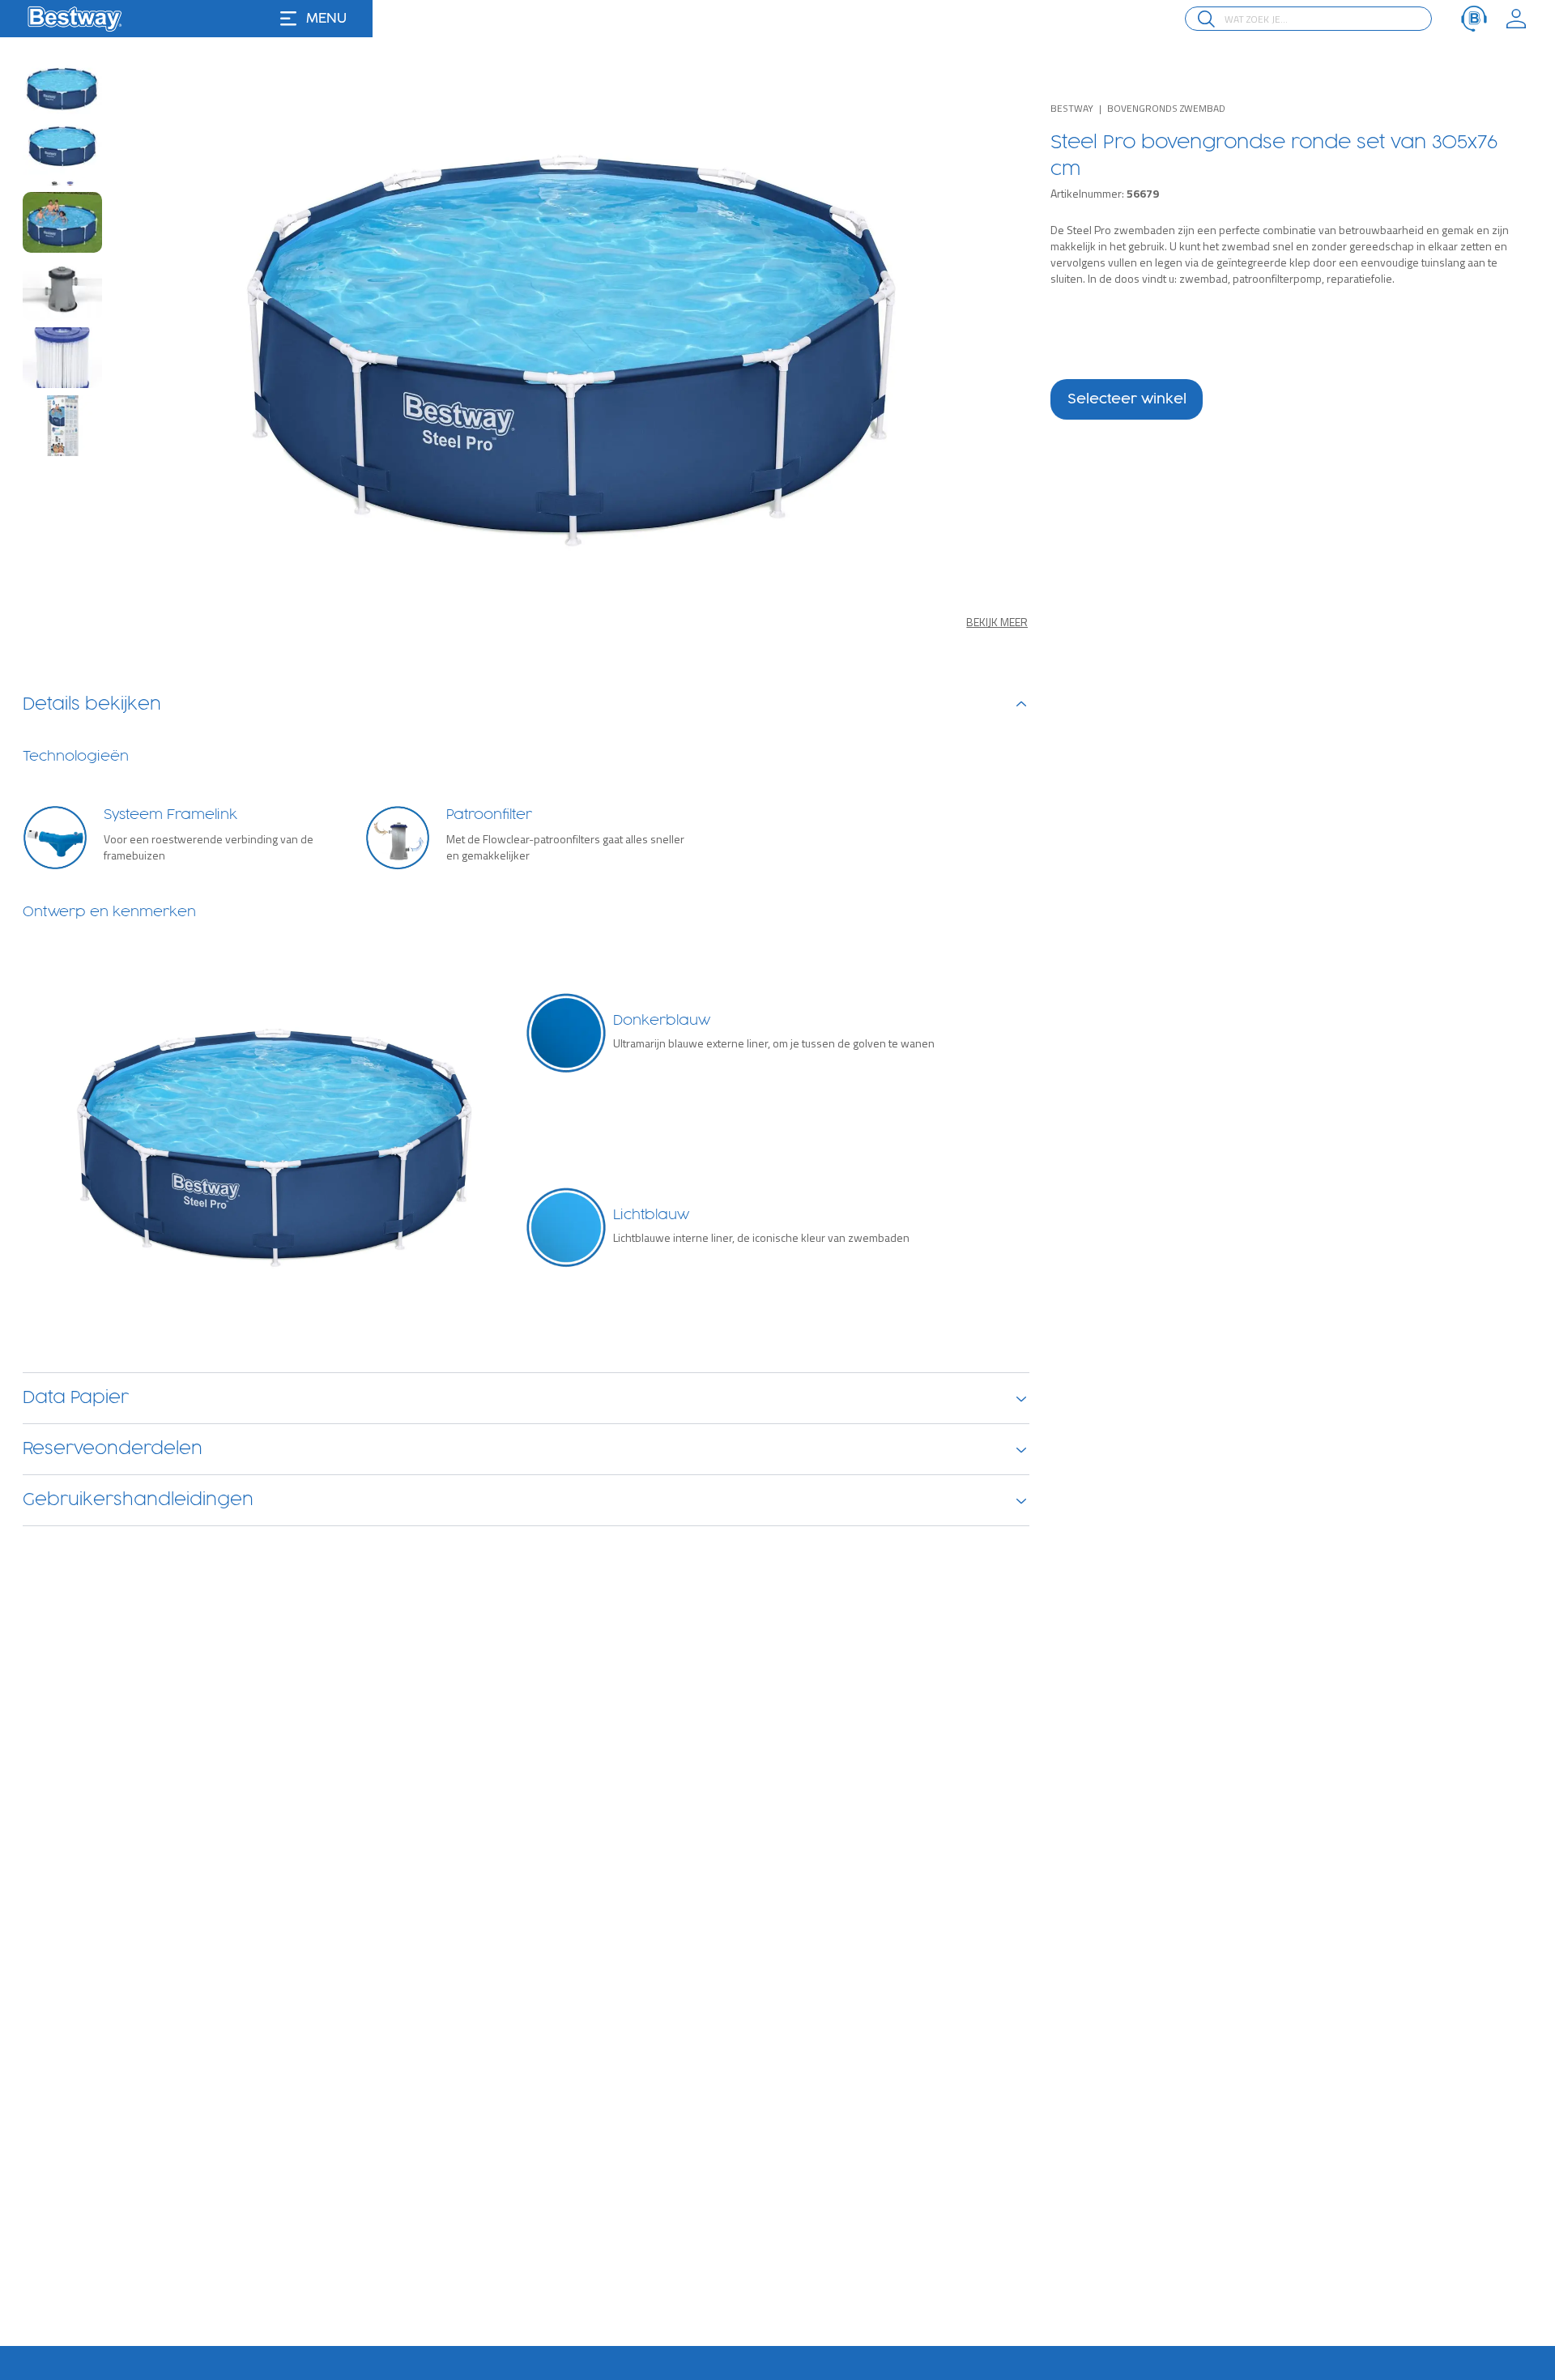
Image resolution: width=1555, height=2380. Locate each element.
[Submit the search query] (1206, 19)
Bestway (1072, 108)
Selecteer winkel (1127, 399)
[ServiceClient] (1474, 19)
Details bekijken (92, 705)
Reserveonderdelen (113, 1449)
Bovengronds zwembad (1166, 108)
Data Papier (76, 1398)
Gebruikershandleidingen (138, 1500)
